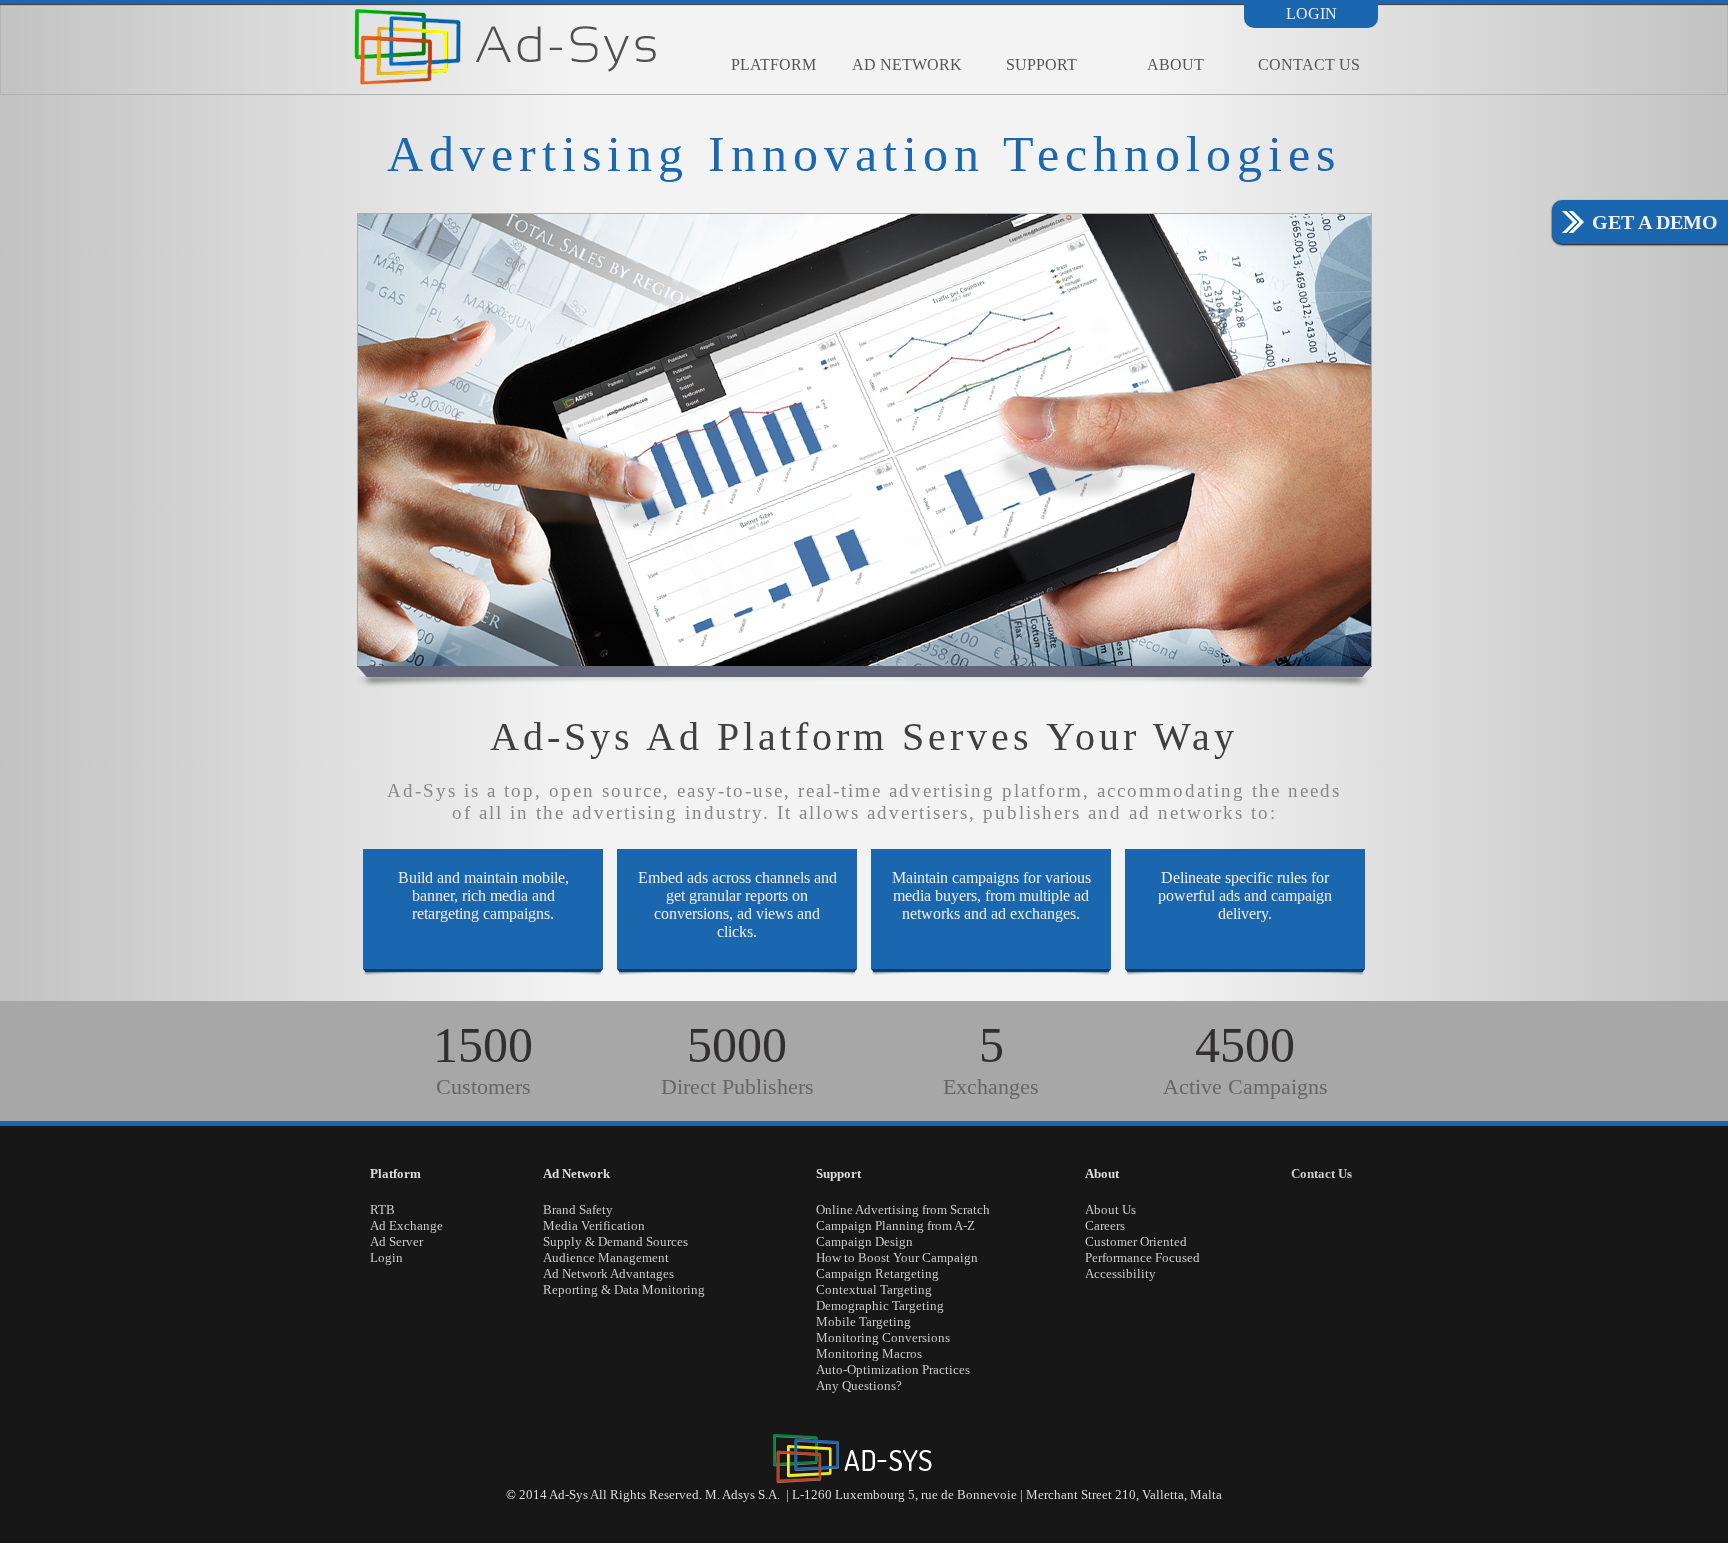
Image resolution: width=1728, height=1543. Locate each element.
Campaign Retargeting (877, 1273)
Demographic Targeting (880, 1305)
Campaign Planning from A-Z (895, 1225)
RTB (382, 1209)
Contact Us (1309, 64)
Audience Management (606, 1257)
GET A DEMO (1655, 222)
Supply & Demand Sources (615, 1241)
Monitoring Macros (869, 1353)
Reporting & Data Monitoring (624, 1289)
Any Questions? (859, 1385)
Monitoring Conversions (883, 1337)
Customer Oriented (1136, 1241)
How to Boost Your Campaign (897, 1257)
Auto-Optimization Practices (893, 1369)
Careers (1105, 1225)
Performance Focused (1142, 1257)
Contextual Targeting (874, 1289)
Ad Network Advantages (608, 1273)
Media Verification (594, 1225)
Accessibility (1120, 1273)
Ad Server (396, 1241)
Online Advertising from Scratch (903, 1209)
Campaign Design (864, 1241)
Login (1311, 14)
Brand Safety (578, 1209)
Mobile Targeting (863, 1321)
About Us (1110, 1209)
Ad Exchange (406, 1225)
